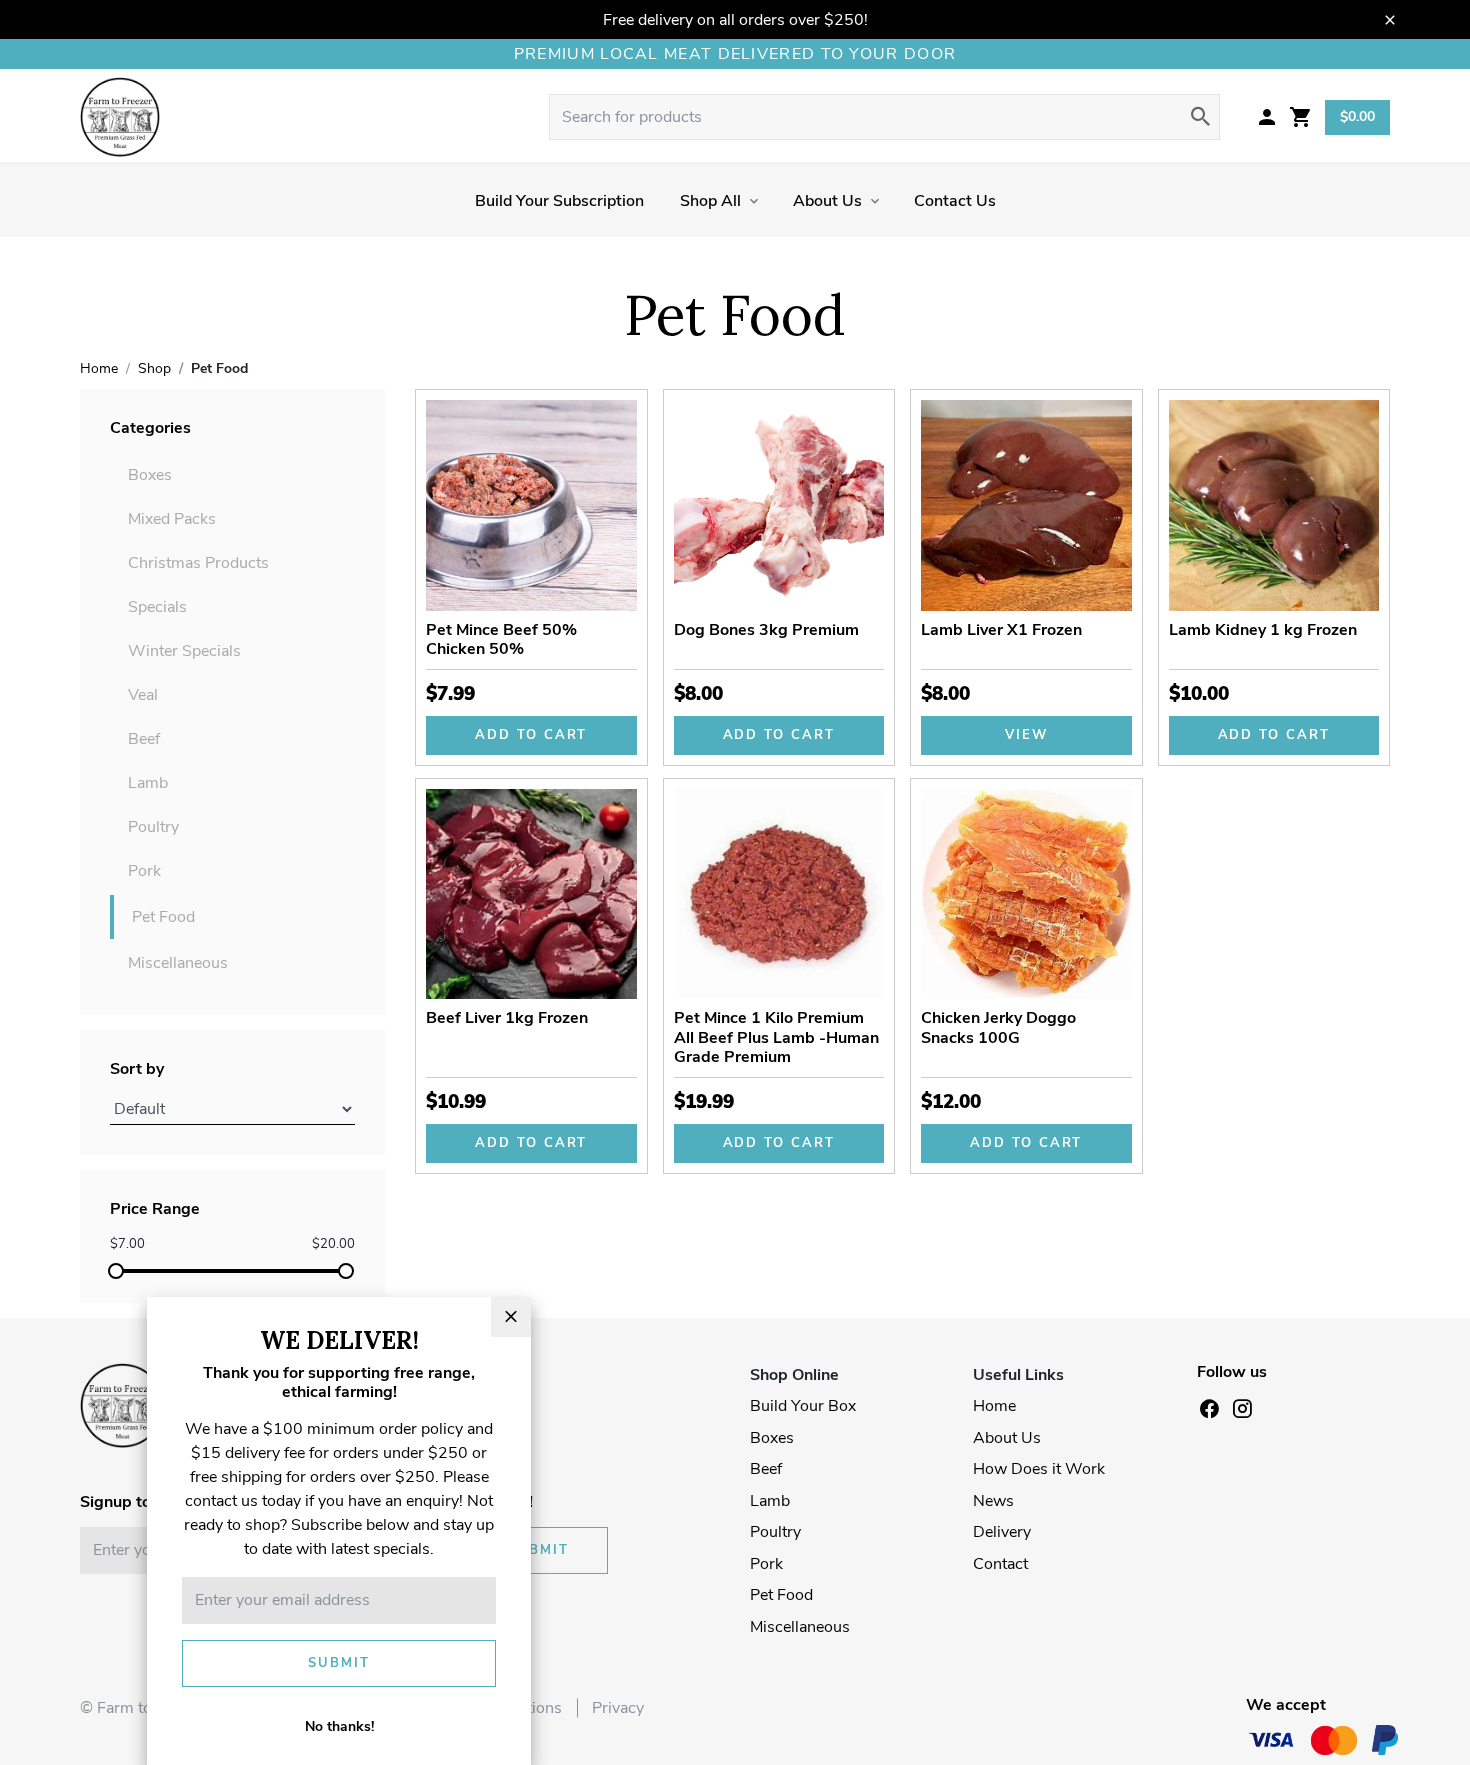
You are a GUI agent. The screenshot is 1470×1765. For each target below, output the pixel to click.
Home (994, 1406)
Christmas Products (198, 563)
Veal (143, 695)
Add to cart (531, 735)
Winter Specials (184, 651)
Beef (144, 739)
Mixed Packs (172, 519)
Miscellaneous (178, 963)
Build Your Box (803, 1406)
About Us (827, 201)
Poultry (153, 827)
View (1026, 735)
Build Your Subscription (559, 201)
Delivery (1002, 1532)
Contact (1000, 1564)
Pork (144, 871)
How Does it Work (1039, 1469)
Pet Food (163, 917)
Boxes (150, 475)
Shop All (710, 201)
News (993, 1501)
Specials (157, 607)
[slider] (116, 1271)
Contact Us (955, 201)
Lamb (148, 783)
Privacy (618, 1708)
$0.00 (1357, 116)
